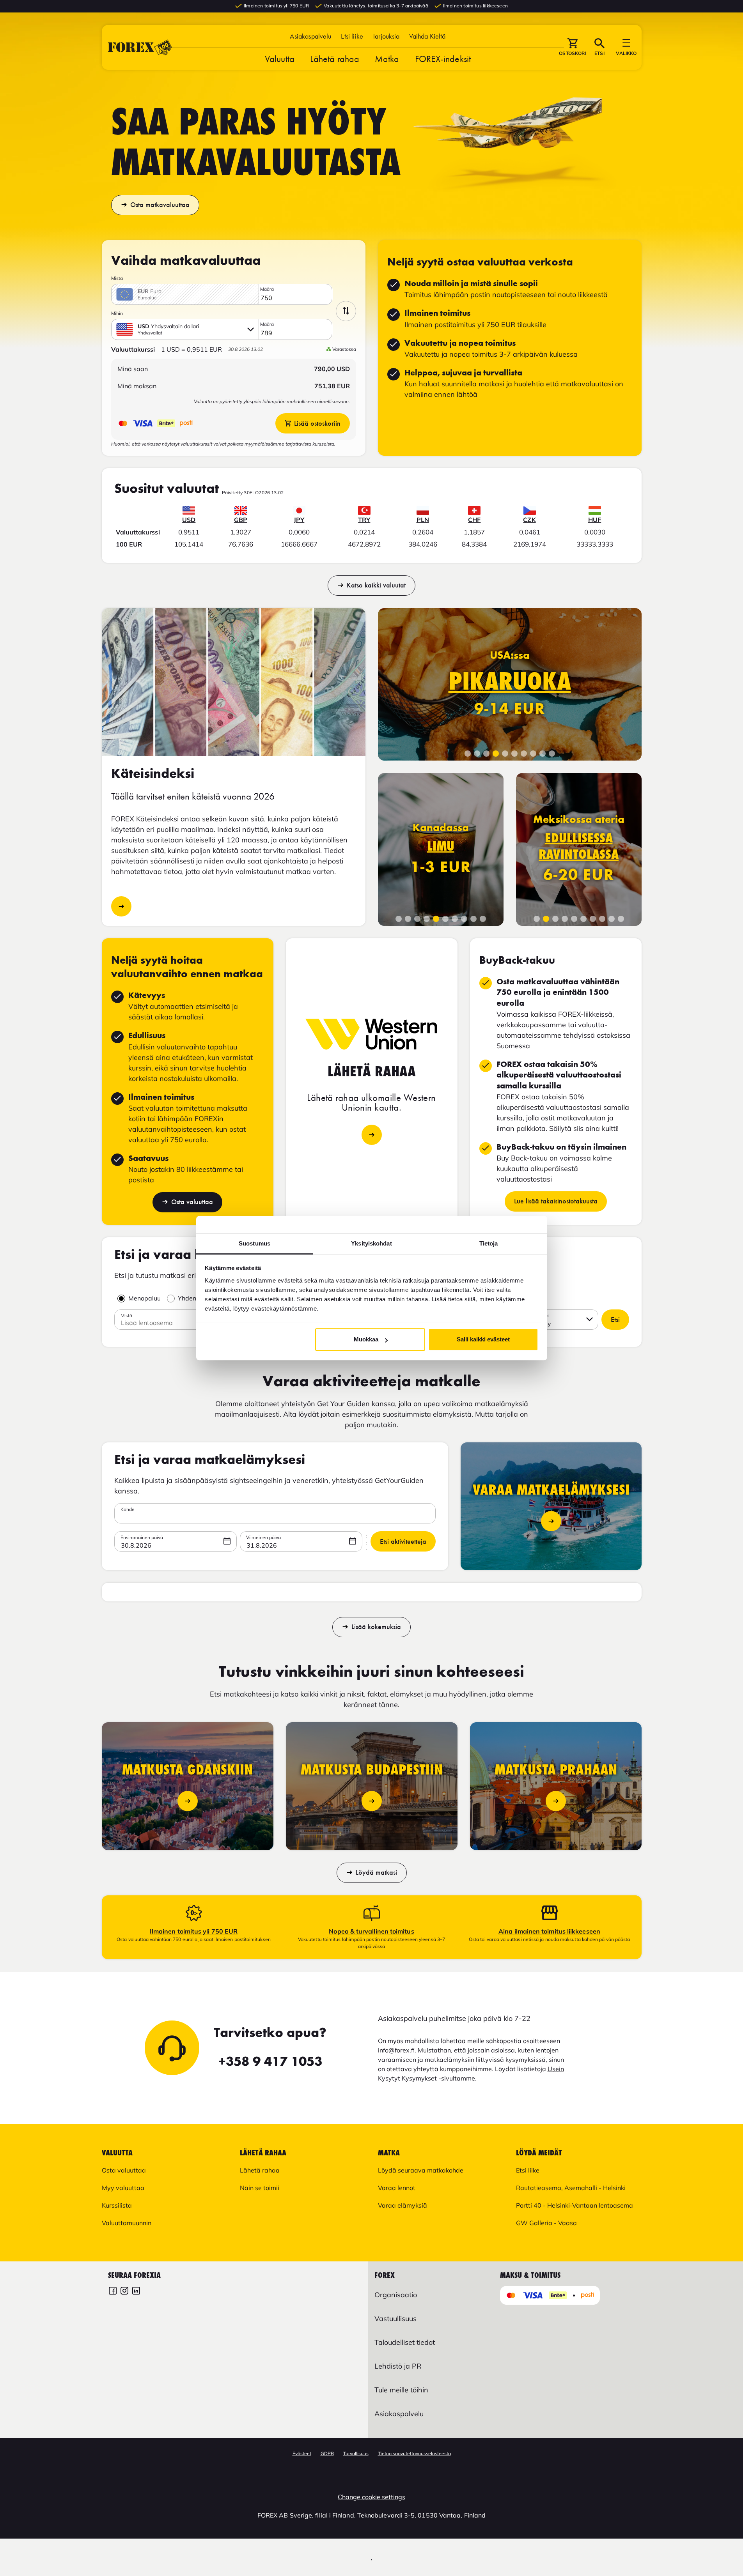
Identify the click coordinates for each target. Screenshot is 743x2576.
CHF (474, 520)
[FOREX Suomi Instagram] (124, 2292)
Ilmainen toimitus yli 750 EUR (194, 1931)
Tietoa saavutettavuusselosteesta (414, 2453)
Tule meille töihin (401, 2390)
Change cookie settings (371, 2497)
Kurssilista (117, 2205)
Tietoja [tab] (489, 1243)
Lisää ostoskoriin (317, 423)
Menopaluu (145, 1298)
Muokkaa (366, 1339)
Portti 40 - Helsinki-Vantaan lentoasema (575, 2205)
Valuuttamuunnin (127, 2223)
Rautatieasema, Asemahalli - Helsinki (571, 2188)
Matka (387, 59)
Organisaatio (396, 2295)
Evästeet (302, 2453)
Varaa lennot (397, 2188)
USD (189, 520)
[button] (427, 36)
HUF (595, 520)
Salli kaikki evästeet (483, 1339)
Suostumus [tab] (254, 1243)
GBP (241, 520)
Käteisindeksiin (121, 906)
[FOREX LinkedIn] (136, 2292)
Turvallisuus (356, 2453)
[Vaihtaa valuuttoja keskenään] (346, 311)
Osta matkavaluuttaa (160, 205)
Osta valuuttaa (192, 1202)
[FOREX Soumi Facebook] (113, 2292)
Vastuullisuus (395, 2319)
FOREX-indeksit (443, 59)
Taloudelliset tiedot (405, 2342)
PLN (423, 520)
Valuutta (280, 59)
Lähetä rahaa (335, 59)
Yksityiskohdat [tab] (371, 1243)
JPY (299, 520)
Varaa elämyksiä (403, 2205)
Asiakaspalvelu (310, 36)
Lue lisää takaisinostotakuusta (556, 1201)
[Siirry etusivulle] (140, 47)
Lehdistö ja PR (398, 2366)
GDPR (327, 2453)
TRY (364, 520)
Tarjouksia (386, 36)
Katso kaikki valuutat (376, 585)
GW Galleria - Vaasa (546, 2223)
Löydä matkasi (376, 1872)
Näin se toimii (260, 2188)
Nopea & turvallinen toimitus (371, 1931)
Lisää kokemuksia (376, 1627)
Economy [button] (538, 1323)
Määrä (267, 289)
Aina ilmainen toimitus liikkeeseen (549, 1931)
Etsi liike (352, 36)
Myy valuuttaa (123, 2188)
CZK (529, 520)
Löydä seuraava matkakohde (421, 2170)
